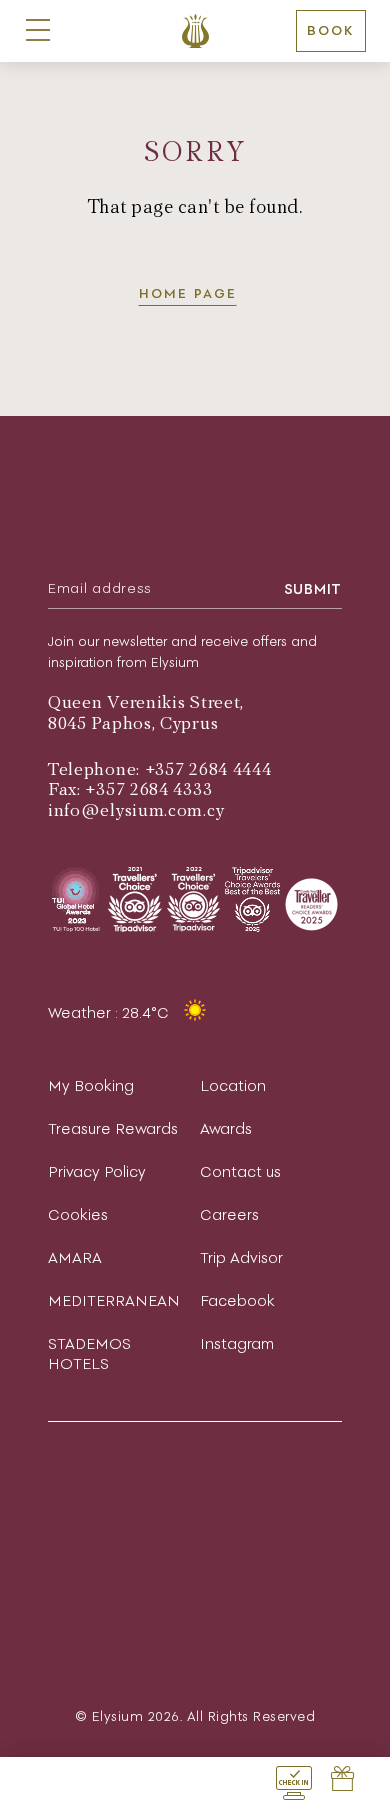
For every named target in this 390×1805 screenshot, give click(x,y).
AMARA (75, 1257)
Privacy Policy (97, 1171)
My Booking (91, 1085)
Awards (226, 1128)
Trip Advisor (241, 1257)
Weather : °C (110, 1012)
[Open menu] (38, 31)
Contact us (240, 1171)
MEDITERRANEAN (114, 1300)
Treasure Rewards (113, 1128)
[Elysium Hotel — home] (195, 31)
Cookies (78, 1214)
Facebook (237, 1300)
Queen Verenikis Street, (146, 702)
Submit (313, 589)
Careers (229, 1214)
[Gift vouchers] (342, 1781)
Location (233, 1085)
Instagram (237, 1343)
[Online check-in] (294, 1781)
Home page (188, 293)
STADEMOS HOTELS (89, 1353)
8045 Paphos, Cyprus (133, 723)
